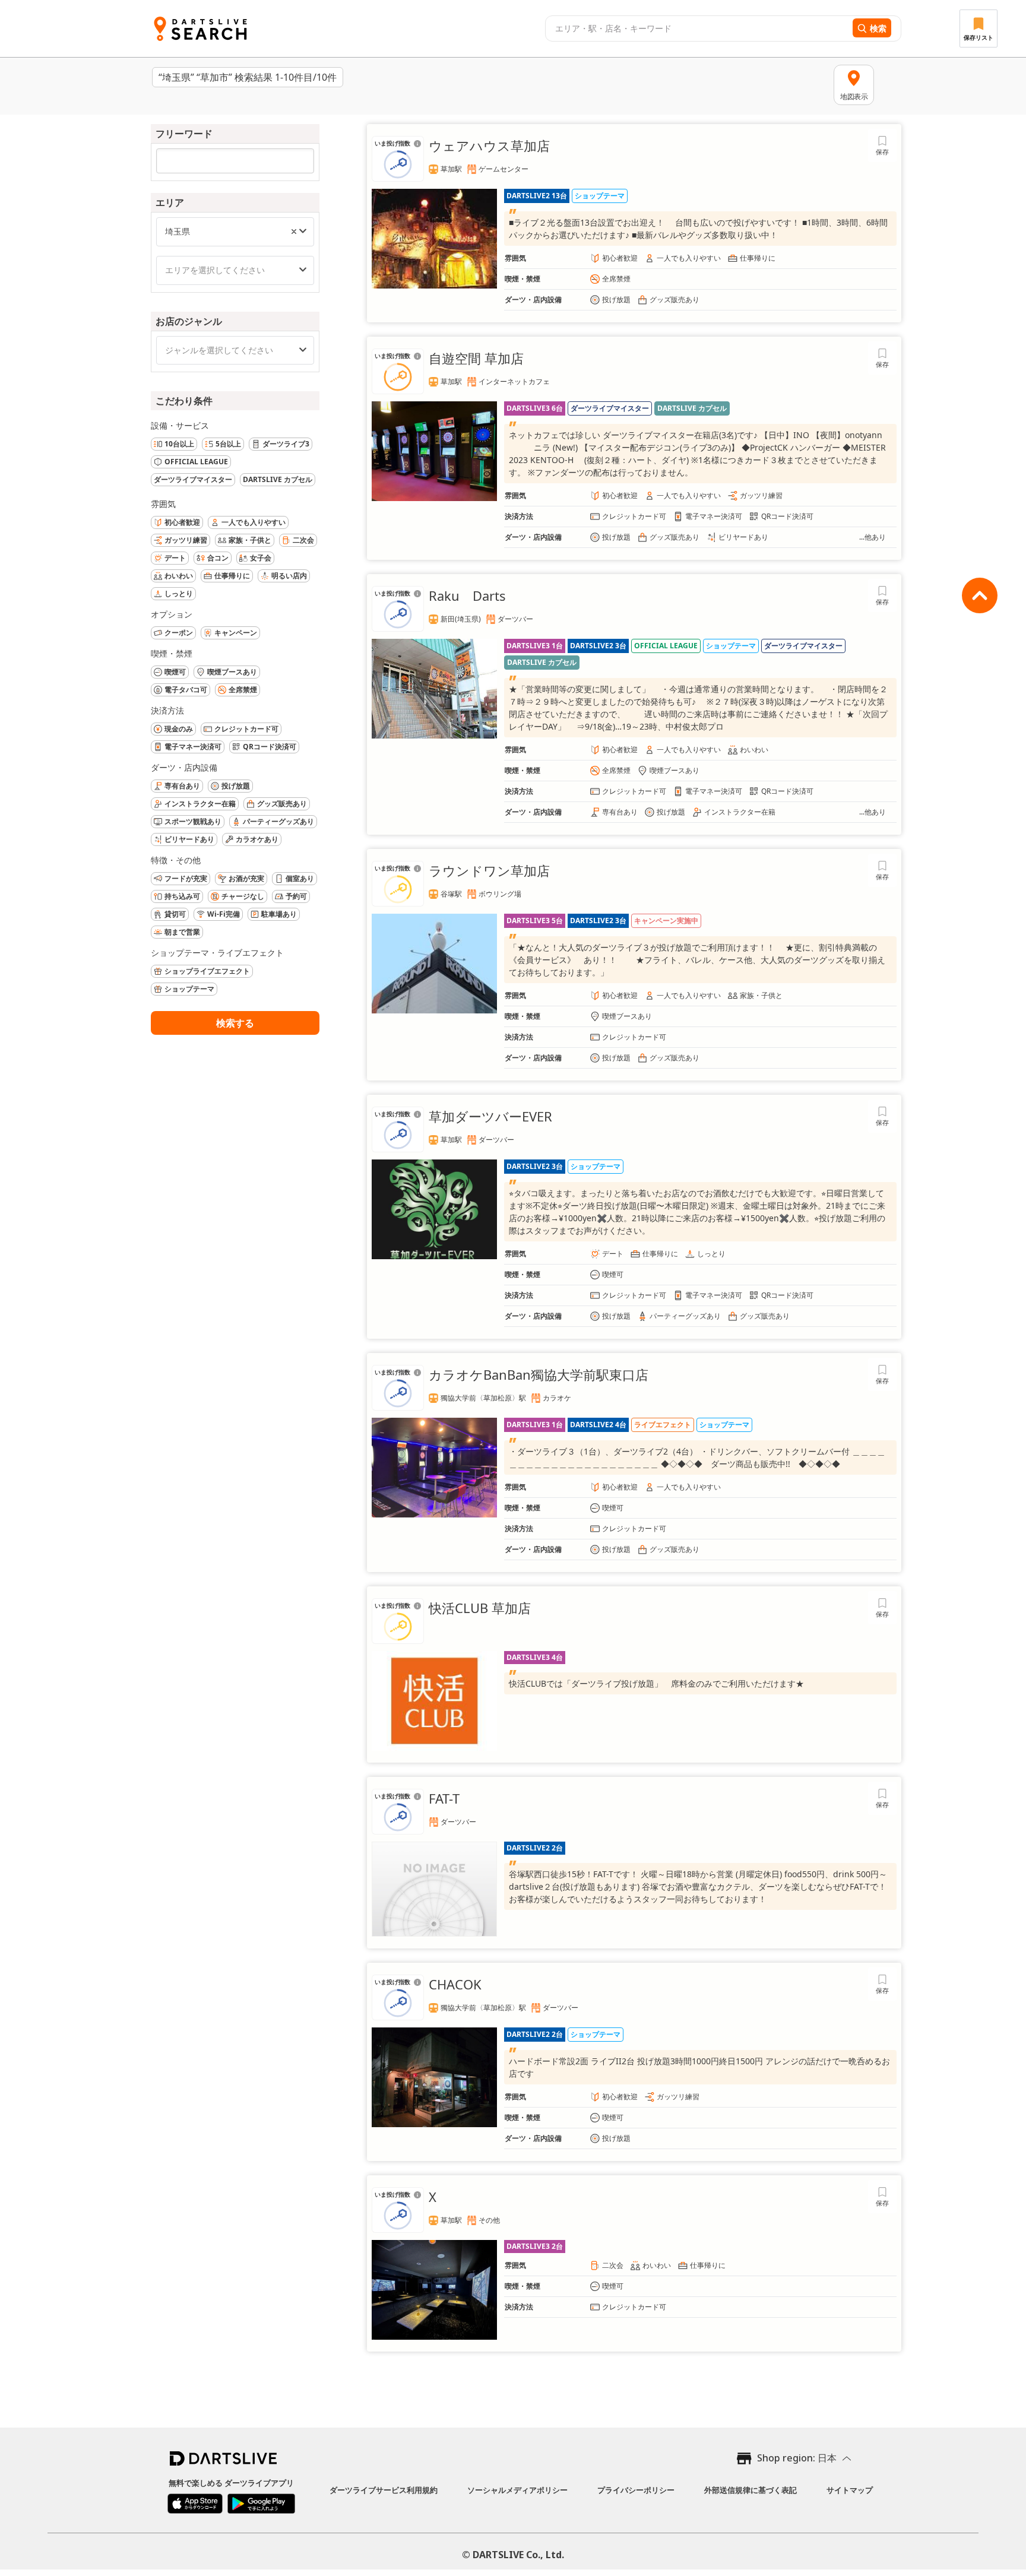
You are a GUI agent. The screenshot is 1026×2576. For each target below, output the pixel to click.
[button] (294, 232)
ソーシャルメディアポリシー (517, 2490)
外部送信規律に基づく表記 (750, 2490)
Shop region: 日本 (797, 2458)
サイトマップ (850, 2490)
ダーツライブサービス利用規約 (384, 2490)
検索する (235, 1023)
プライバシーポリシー (636, 2490)
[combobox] (697, 28)
